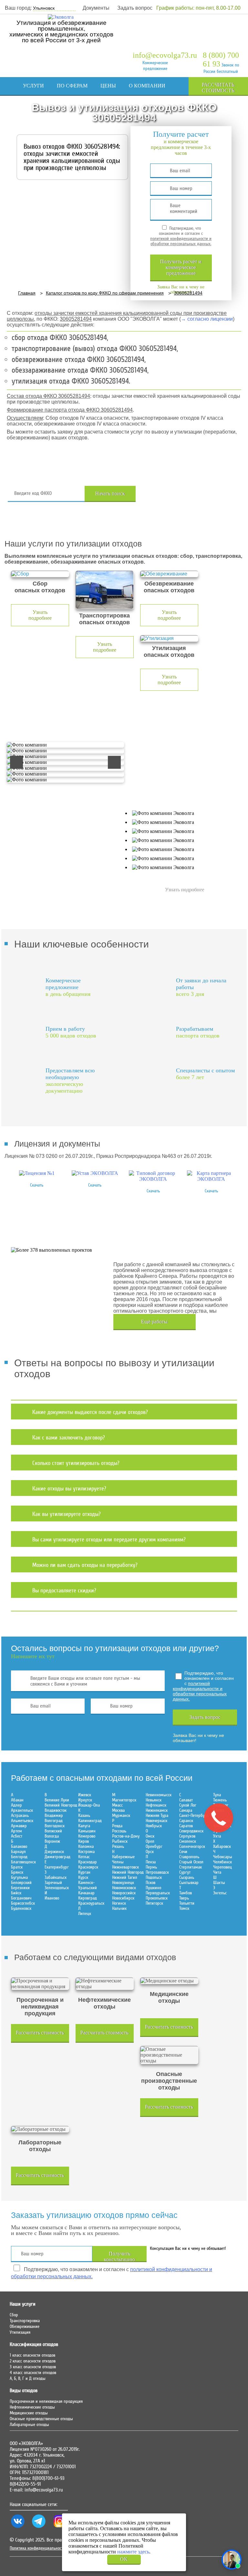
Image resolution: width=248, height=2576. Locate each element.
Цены (108, 86)
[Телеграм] (39, 2528)
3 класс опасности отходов (33, 2367)
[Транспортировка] (105, 590)
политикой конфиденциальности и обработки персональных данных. (181, 241)
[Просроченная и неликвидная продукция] (40, 1984)
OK (124, 2559)
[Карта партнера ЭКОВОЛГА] (211, 1179)
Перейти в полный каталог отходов (189, 494)
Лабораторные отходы (29, 2425)
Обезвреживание (25, 2327)
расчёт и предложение (181, 267)
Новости (94, 103)
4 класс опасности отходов (33, 2373)
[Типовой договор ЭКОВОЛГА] (153, 1179)
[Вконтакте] (18, 2528)
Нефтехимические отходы (32, 2407)
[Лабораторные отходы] (40, 2129)
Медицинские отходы (29, 2413)
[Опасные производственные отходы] (169, 2055)
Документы (96, 8)
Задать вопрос (135, 8)
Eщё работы (154, 1322)
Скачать (37, 1185)
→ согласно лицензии (207, 319)
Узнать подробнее (40, 615)
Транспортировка (25, 2321)
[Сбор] (40, 574)
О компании (147, 86)
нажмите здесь (133, 2552)
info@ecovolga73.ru (165, 55)
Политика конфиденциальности (37, 2548)
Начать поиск (110, 493)
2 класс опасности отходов (33, 2361)
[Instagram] (60, 2528)
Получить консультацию (119, 2256)
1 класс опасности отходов (32, 2355)
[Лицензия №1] (37, 1173)
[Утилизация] (169, 638)
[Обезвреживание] (169, 574)
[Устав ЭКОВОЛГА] (95, 1173)
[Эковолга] (62, 17)
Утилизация (20, 2332)
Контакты (134, 103)
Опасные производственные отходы (41, 2419)
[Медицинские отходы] (169, 1981)
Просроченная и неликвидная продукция (46, 2401)
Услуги (33, 86)
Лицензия (54, 103)
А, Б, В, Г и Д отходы (28, 2379)
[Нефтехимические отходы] (105, 1984)
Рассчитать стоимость (218, 88)
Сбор (14, 2315)
